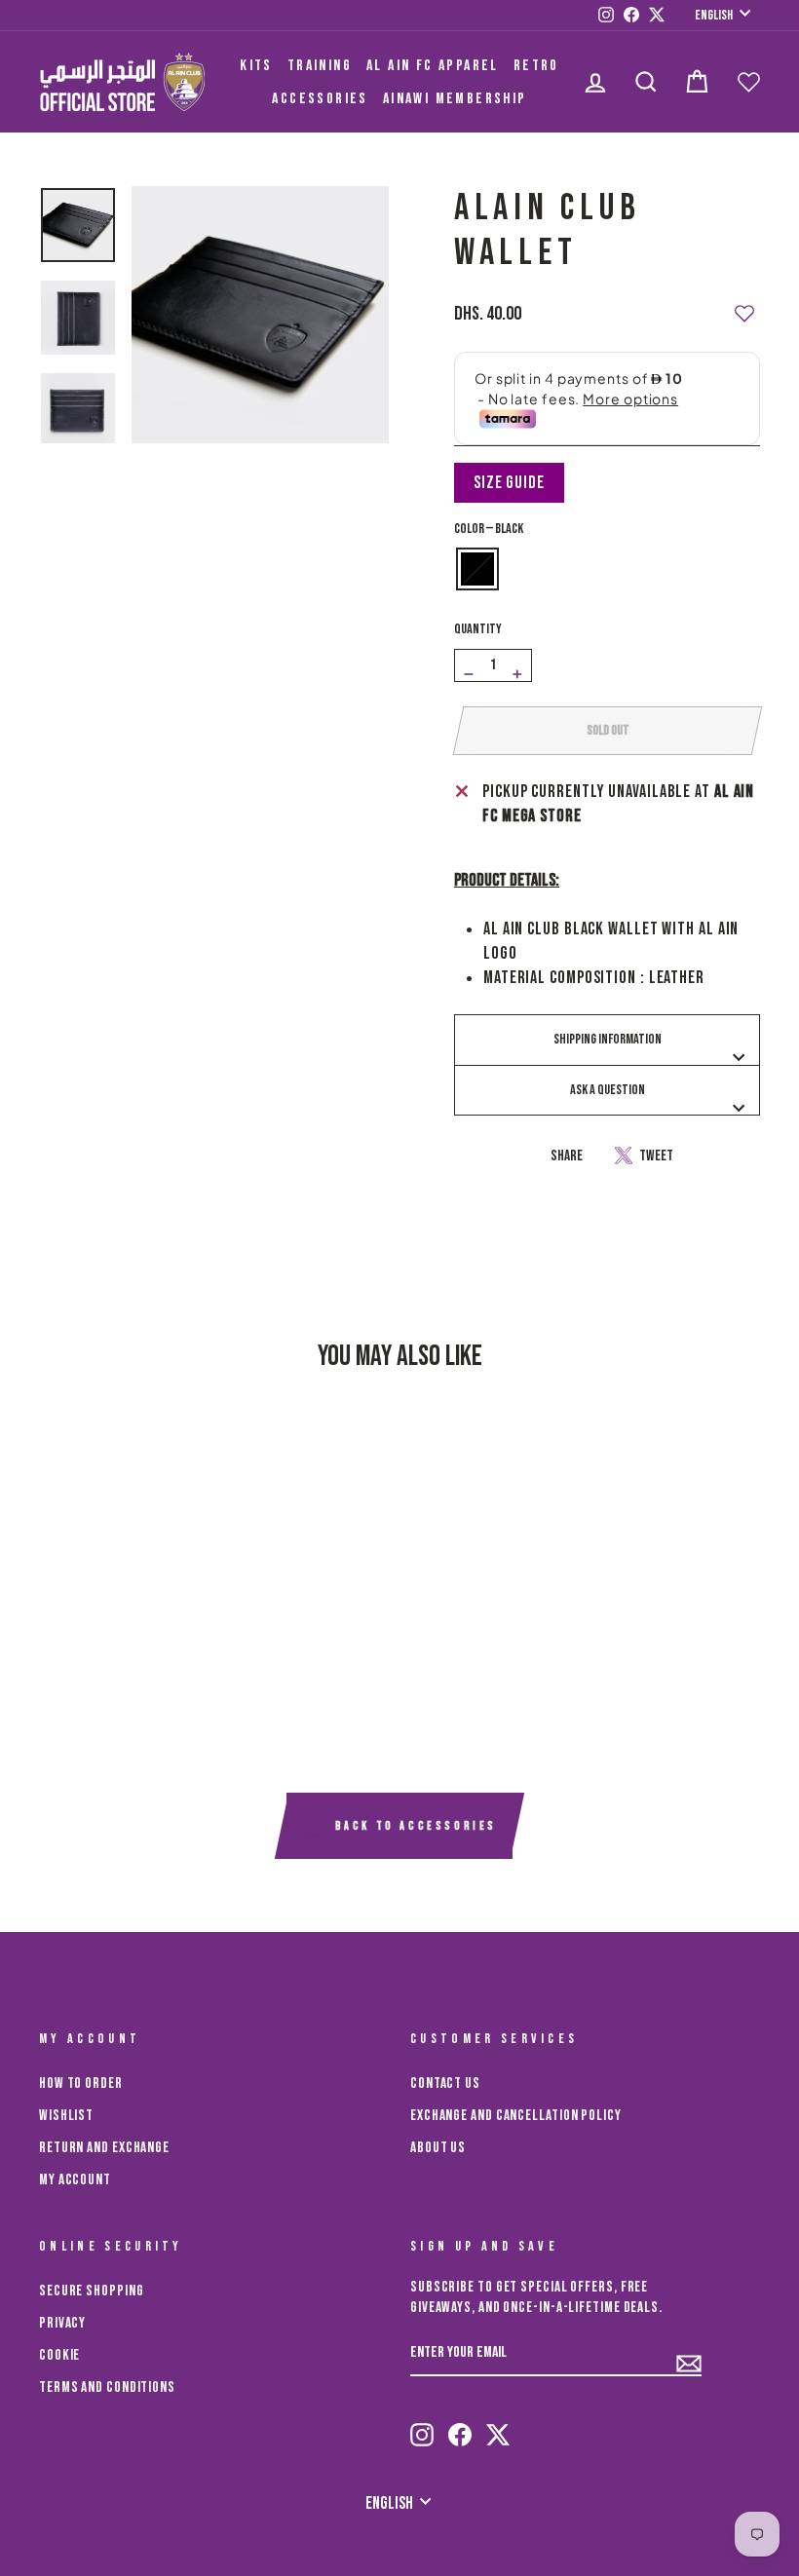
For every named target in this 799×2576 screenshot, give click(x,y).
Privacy (62, 2323)
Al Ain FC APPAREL (433, 66)
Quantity (478, 629)
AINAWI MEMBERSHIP (455, 99)
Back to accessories (413, 1827)
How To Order (81, 2084)
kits (256, 66)
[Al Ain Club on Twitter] (498, 2426)
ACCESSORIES (320, 99)
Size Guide (509, 483)
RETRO (536, 66)
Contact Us (445, 2084)
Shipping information (608, 1039)
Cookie (59, 2355)
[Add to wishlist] (744, 305)
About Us (438, 2148)
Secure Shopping (92, 2291)
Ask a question (608, 1090)
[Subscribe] (689, 2355)
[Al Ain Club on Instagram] (422, 2426)
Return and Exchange (104, 2148)
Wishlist (66, 2116)
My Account (75, 2180)
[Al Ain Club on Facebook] (460, 2426)
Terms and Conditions (107, 2387)
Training (320, 66)
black (477, 569)
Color (489, 529)
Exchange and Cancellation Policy (516, 2116)
